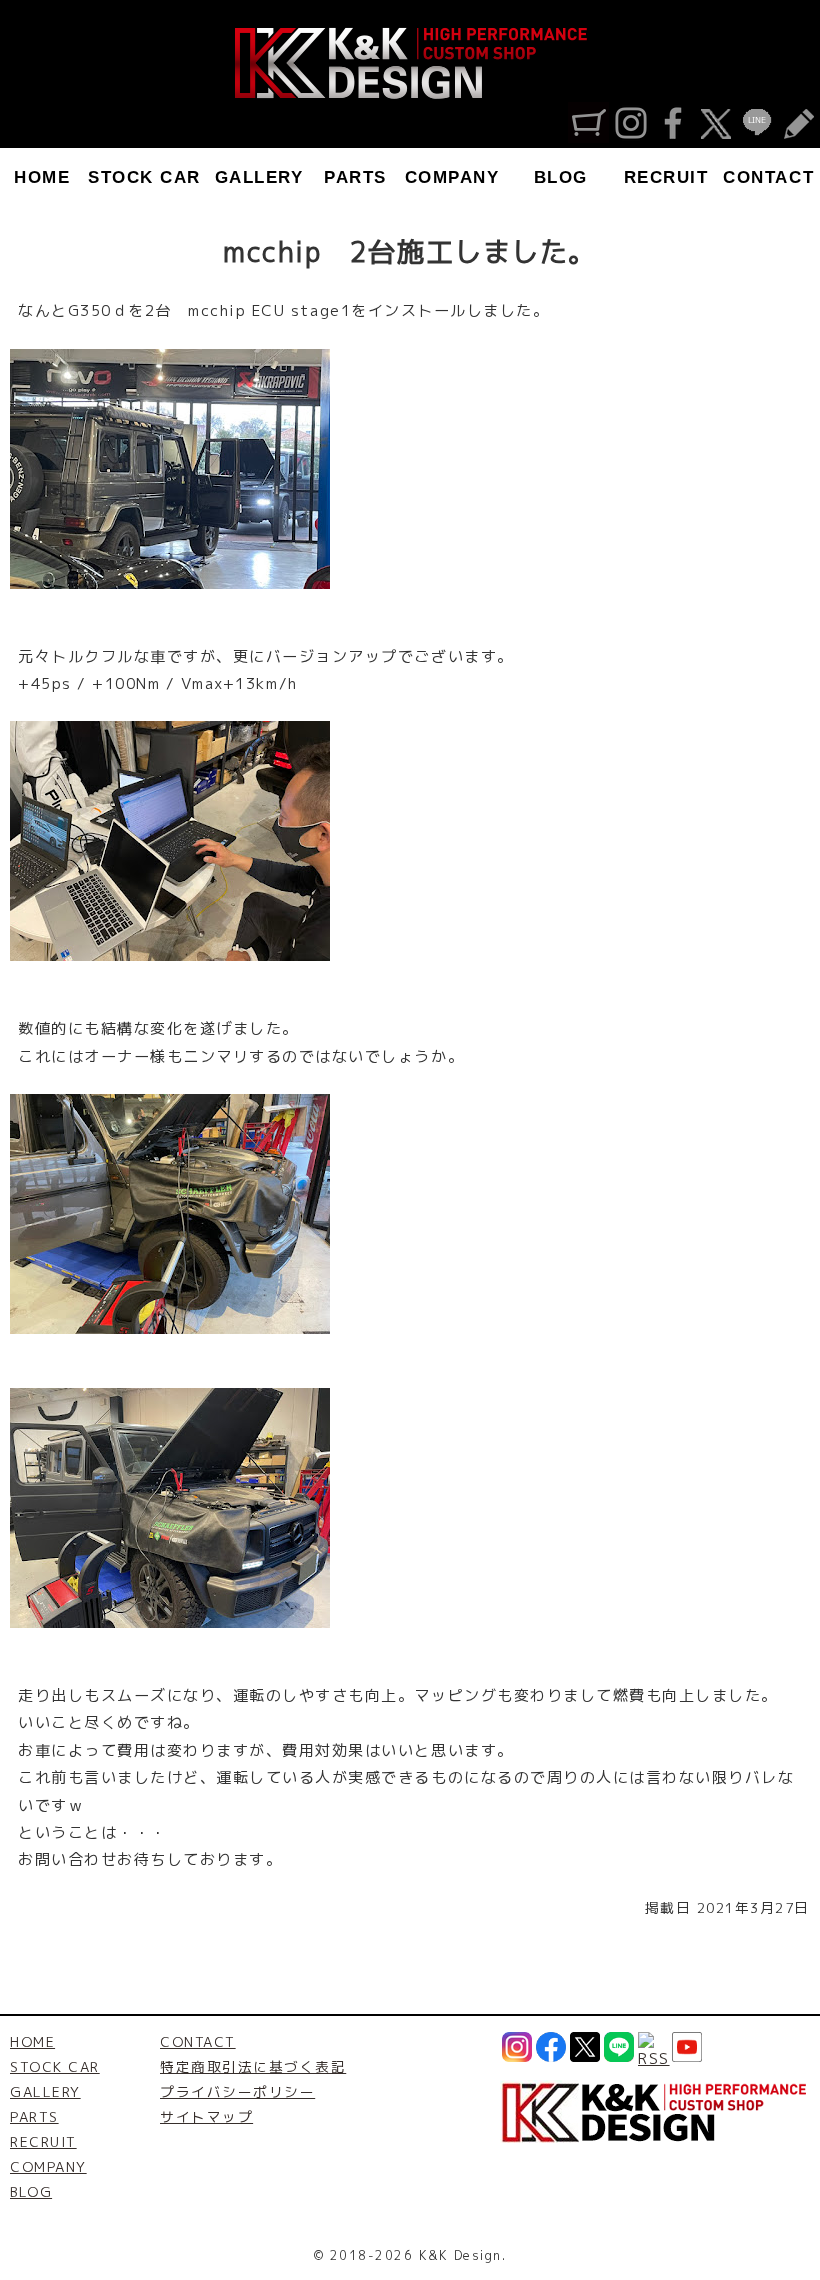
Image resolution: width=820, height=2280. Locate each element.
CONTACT (768, 177)
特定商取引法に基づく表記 (253, 2066)
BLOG (561, 177)
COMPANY (452, 177)
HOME (42, 177)
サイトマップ (206, 2116)
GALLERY (259, 177)
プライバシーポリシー (237, 2091)
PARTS (355, 177)
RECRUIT (666, 177)
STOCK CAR (144, 177)
